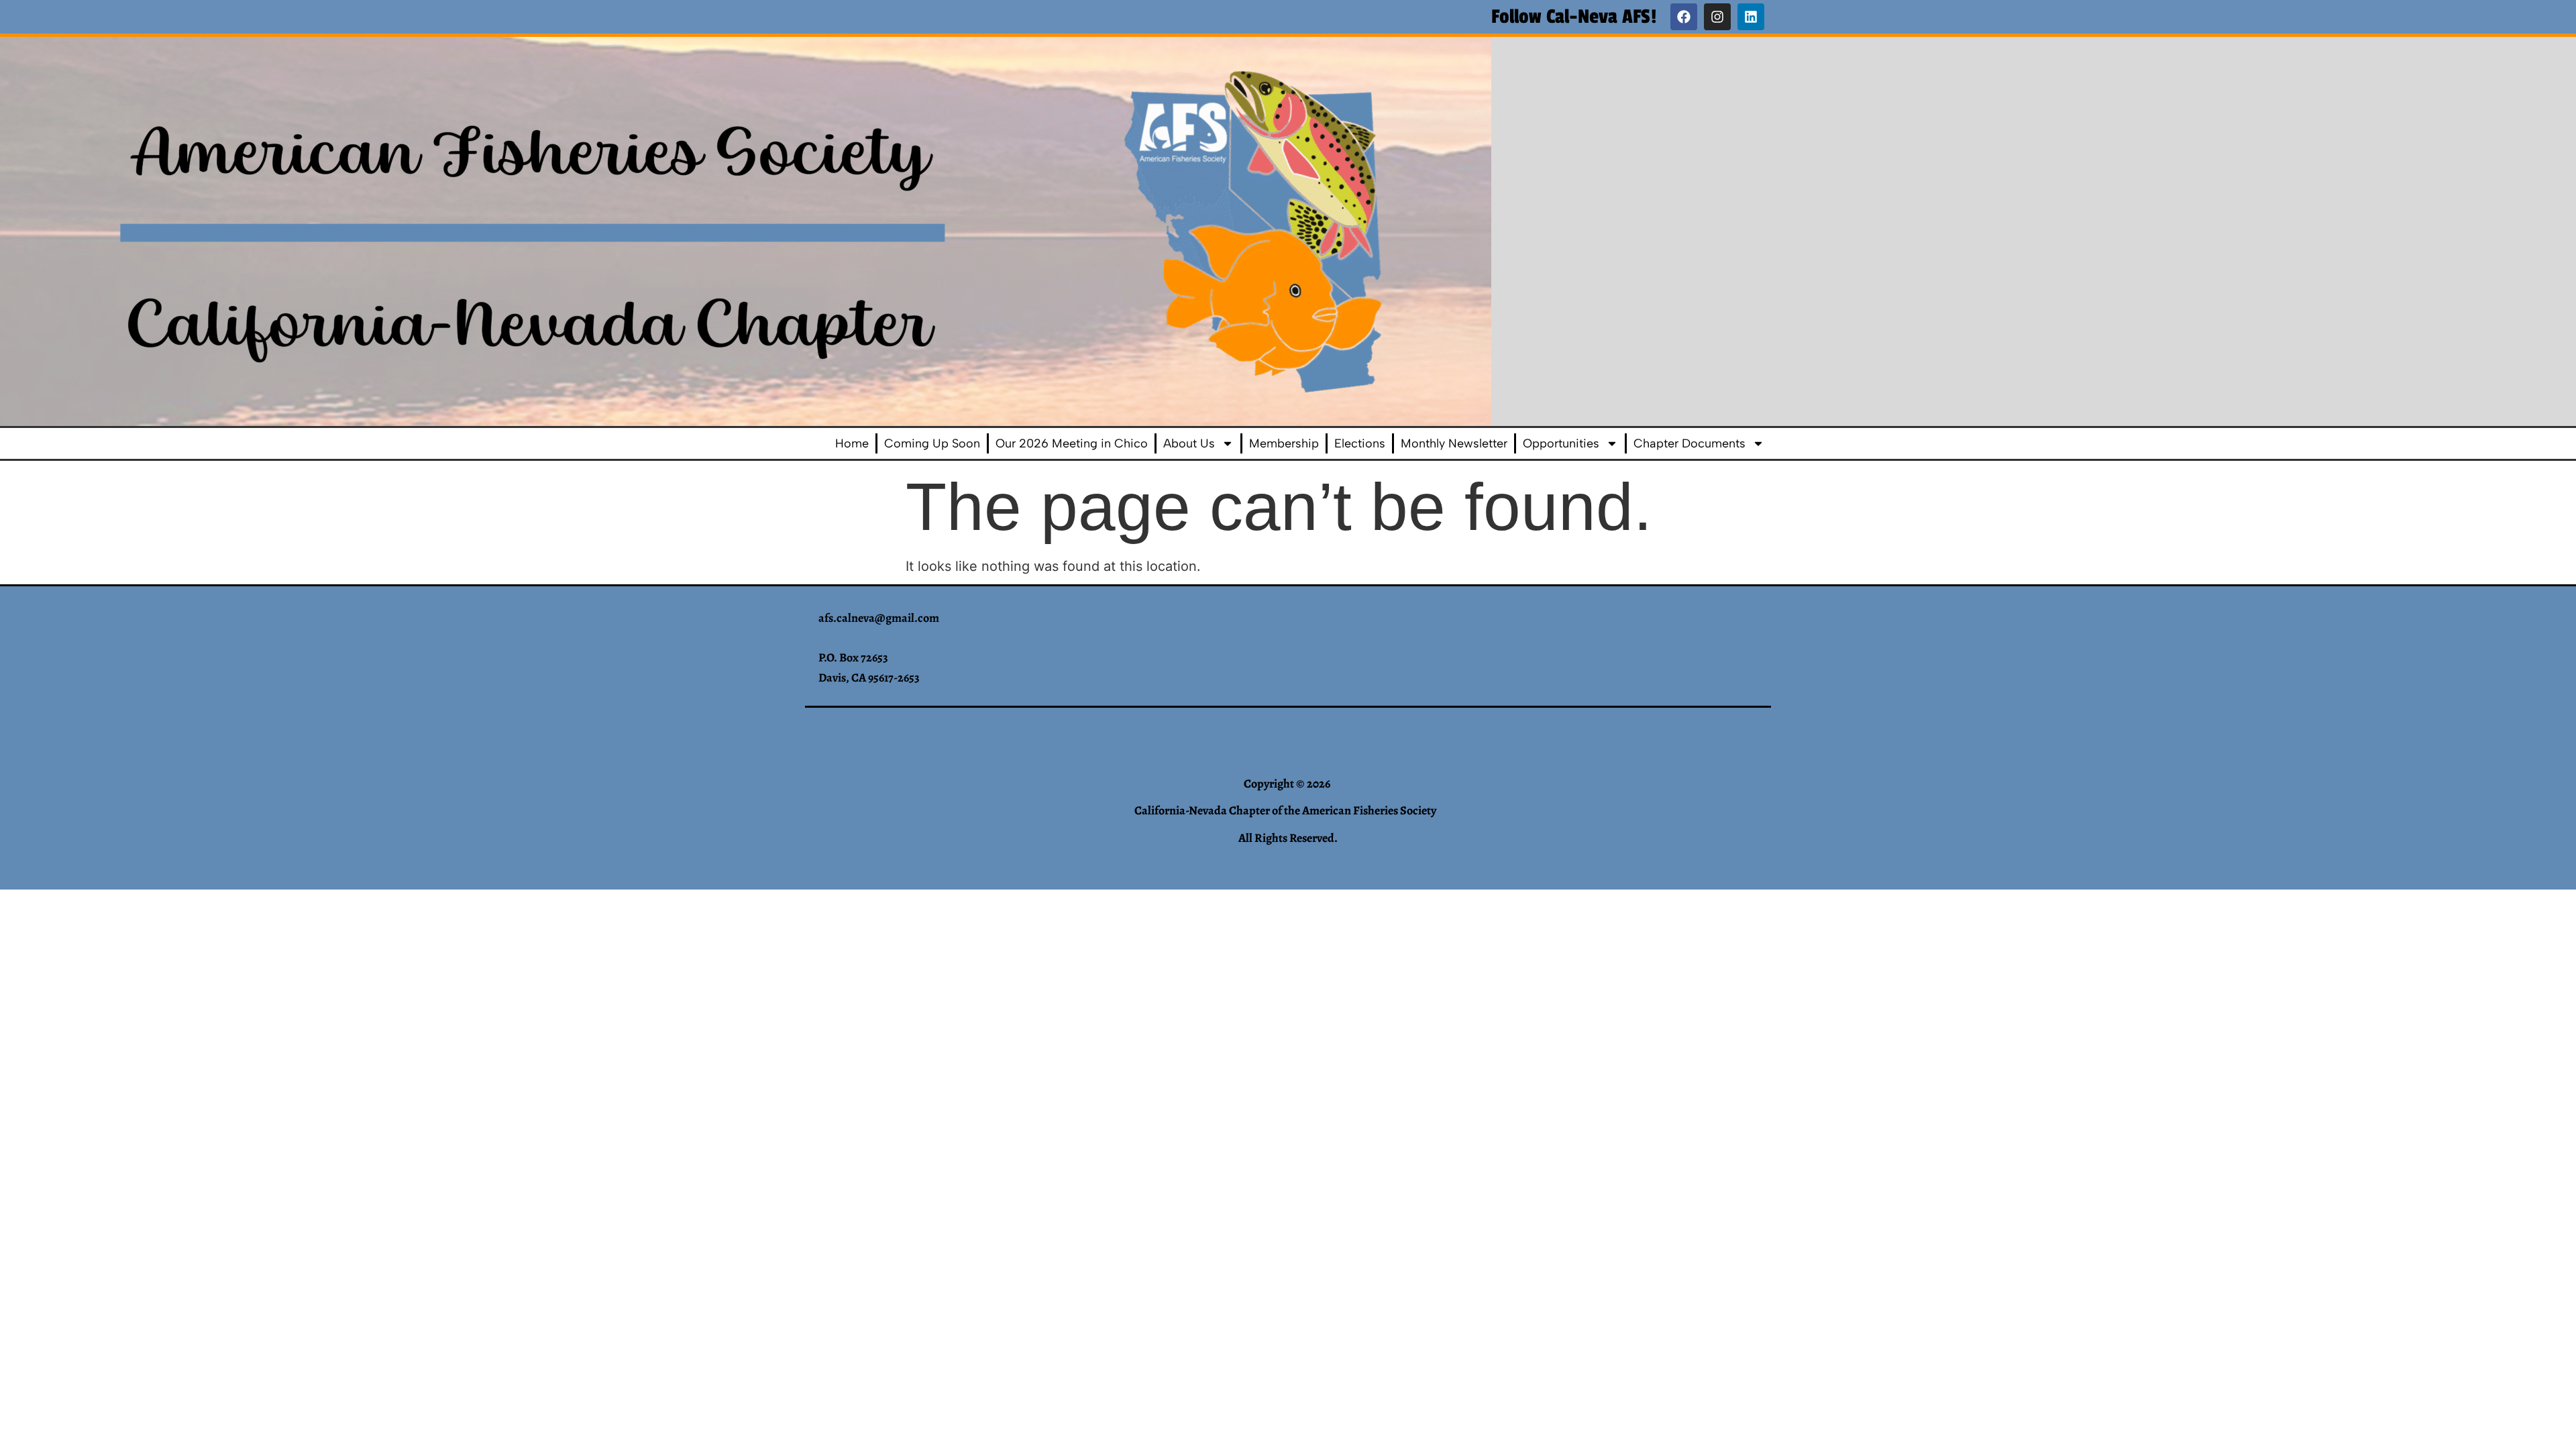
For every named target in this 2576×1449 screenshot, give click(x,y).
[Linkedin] (1751, 17)
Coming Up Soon (932, 443)
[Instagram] (1717, 17)
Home (852, 443)
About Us (1189, 443)
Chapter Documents (1689, 443)
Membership (1284, 443)
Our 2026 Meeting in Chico (1072, 443)
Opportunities (1561, 443)
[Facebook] (1684, 17)
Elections (1360, 443)
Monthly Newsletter (1454, 443)
